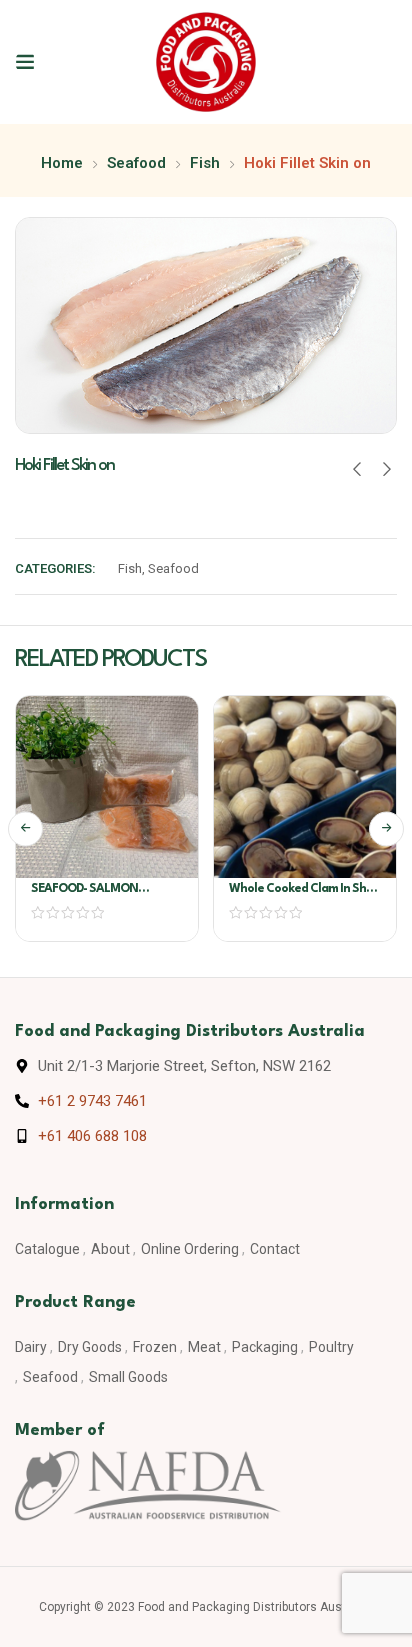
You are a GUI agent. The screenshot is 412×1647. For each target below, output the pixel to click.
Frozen (155, 1347)
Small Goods (128, 1377)
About (110, 1249)
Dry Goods (90, 1347)
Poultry (331, 1347)
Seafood (136, 163)
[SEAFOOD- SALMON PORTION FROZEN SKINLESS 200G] (107, 787)
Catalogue (47, 1249)
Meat (204, 1347)
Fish (205, 163)
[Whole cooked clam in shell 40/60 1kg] (305, 787)
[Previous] (25, 828)
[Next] (386, 828)
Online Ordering (190, 1249)
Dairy (31, 1347)
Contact (275, 1249)
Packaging (265, 1347)
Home (62, 163)
